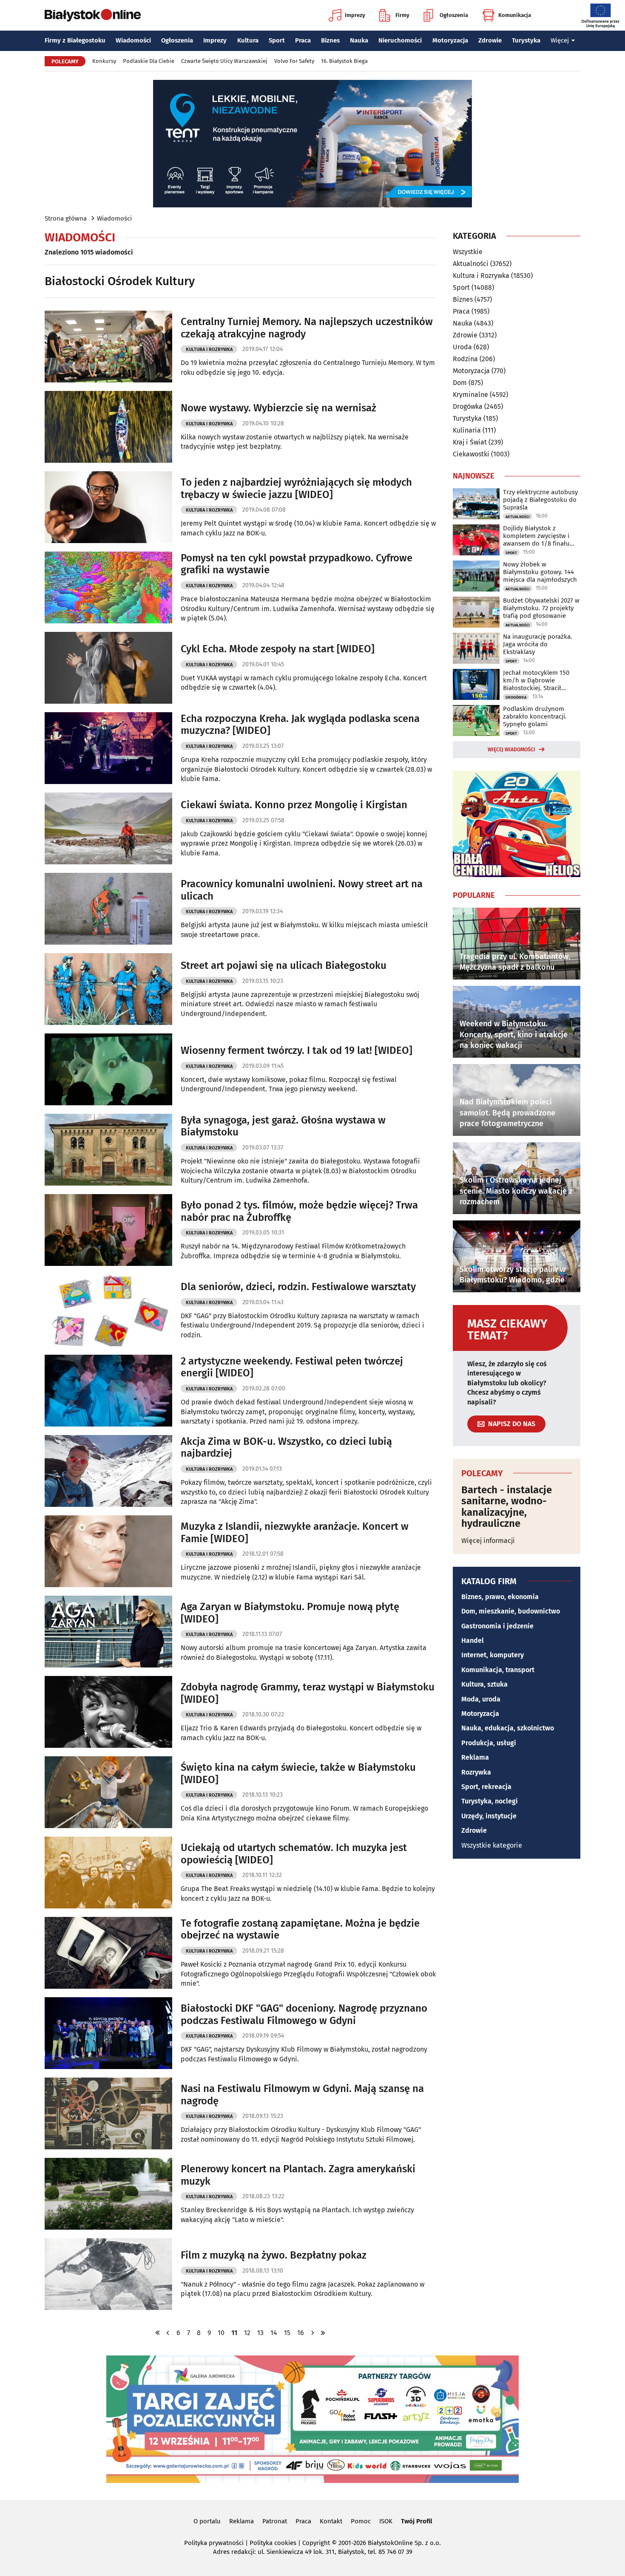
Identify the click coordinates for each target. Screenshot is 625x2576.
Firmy (402, 15)
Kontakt (331, 2521)
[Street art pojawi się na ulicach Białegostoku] (108, 989)
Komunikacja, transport (498, 1670)
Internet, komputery (493, 1655)
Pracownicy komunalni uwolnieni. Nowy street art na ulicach (302, 890)
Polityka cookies (273, 2543)
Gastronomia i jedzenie (497, 1626)
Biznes (330, 40)
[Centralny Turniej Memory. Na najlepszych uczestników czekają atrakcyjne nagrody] (108, 347)
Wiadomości (133, 40)
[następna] (312, 2333)
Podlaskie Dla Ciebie (149, 61)
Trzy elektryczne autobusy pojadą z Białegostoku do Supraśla (540, 500)
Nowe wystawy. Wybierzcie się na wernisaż (278, 408)
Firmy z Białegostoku (75, 40)
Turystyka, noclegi (490, 1801)
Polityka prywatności (214, 2543)
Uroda (462, 347)
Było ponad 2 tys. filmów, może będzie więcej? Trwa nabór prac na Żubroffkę (299, 1211)
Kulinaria (467, 430)
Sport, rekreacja (486, 1787)
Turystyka (526, 40)
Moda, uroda (481, 1699)
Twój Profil (416, 2521)
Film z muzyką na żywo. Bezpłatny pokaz (274, 2255)
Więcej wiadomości (511, 750)
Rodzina (465, 359)
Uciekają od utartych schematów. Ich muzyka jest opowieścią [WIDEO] (294, 1854)
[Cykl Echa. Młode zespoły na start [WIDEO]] (108, 668)
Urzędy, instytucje (489, 1816)
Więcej (560, 40)
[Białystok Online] (93, 15)
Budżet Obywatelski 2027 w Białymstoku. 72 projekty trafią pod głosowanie (541, 608)
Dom (460, 383)
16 (301, 2333)
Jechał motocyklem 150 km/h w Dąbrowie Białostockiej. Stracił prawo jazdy (536, 680)
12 (247, 2333)
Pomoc (361, 2521)
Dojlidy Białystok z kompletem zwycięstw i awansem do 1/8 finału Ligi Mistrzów (536, 536)
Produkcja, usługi (489, 1743)
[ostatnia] (323, 2333)
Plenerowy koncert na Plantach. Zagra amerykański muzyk (298, 2175)
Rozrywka (476, 1772)
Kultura (248, 40)
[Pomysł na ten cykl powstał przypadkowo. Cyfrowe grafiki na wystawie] (108, 587)
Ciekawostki (471, 454)
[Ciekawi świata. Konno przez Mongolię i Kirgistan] (108, 828)
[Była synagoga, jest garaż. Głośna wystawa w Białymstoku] (108, 1150)
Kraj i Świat (470, 442)
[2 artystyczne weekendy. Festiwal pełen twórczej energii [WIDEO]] (108, 1391)
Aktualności (471, 264)
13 (260, 2333)
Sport (277, 40)
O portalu (207, 2521)
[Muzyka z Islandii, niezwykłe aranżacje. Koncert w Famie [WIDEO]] (108, 1551)
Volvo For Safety (294, 61)
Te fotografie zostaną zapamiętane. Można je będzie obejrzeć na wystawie (300, 1929)
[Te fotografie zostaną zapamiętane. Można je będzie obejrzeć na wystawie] (108, 1953)
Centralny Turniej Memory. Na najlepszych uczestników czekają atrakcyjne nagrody (307, 328)
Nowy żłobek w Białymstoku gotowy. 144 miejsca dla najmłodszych (540, 572)
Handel (473, 1640)
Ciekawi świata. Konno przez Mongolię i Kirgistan (294, 805)
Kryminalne (470, 395)
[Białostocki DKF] (108, 2033)
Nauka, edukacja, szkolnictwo (508, 1728)
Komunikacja (515, 15)
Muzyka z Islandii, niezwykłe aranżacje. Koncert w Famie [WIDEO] (295, 1533)
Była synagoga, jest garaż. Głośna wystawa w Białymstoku (283, 1126)
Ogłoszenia (454, 15)
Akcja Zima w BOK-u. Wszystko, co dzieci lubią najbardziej (286, 1448)
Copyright (316, 2543)
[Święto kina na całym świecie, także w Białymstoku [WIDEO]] (108, 1792)
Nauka (359, 40)
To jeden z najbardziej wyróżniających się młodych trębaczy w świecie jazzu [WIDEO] (296, 488)
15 (287, 2333)
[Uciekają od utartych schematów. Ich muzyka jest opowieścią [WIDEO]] (108, 1873)
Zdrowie (490, 40)
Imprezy (355, 15)
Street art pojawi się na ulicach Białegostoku (284, 965)
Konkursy (104, 61)
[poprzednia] (168, 2333)
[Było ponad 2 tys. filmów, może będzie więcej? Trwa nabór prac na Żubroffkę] (108, 1230)
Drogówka (468, 406)
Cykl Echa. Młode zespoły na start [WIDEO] (278, 649)
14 (274, 2333)
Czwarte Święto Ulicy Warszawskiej (224, 61)
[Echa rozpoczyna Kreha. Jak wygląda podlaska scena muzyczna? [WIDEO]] (108, 748)
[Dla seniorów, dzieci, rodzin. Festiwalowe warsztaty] (108, 1310)
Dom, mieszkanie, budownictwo (511, 1611)
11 (234, 2333)
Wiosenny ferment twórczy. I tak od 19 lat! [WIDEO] (297, 1050)
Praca (303, 40)
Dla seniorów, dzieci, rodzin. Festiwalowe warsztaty (298, 1287)
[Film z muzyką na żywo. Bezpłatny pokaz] (108, 2274)
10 (221, 2333)
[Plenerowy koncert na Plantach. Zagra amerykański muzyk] (108, 2194)
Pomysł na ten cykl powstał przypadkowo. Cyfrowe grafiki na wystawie (297, 564)
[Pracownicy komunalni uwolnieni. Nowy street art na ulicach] (108, 909)
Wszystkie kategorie (492, 1845)
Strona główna (66, 218)
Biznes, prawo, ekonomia (500, 1597)
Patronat (275, 2521)
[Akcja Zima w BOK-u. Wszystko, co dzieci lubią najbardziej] (108, 1471)
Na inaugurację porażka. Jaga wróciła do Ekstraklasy (538, 644)
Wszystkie (468, 252)
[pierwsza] (158, 2333)
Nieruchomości (400, 40)
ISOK (386, 2521)
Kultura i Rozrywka (209, 350)
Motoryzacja (450, 40)
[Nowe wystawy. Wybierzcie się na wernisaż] (108, 427)
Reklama (475, 1757)
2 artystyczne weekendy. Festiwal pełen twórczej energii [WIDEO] (292, 1367)
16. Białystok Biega (344, 61)
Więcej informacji (488, 1541)
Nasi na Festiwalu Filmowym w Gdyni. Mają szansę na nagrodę (302, 2095)
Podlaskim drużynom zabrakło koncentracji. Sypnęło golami (535, 716)
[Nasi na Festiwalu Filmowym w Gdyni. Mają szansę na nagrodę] (108, 2113)
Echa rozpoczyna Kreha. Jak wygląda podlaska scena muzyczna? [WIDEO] (300, 725)
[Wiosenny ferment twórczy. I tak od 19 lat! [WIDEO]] (108, 1069)
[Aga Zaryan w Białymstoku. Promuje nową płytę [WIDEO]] (108, 1632)
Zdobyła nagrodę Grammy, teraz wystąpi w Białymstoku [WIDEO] (308, 1693)
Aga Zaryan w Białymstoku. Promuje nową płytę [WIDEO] (290, 1613)
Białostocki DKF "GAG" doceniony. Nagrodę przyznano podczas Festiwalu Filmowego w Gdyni (304, 2014)
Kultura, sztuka (484, 1684)
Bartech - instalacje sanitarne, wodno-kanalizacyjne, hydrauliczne (507, 1507)
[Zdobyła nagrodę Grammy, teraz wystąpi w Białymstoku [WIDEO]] (108, 1712)
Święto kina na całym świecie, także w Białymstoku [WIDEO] (298, 1773)
